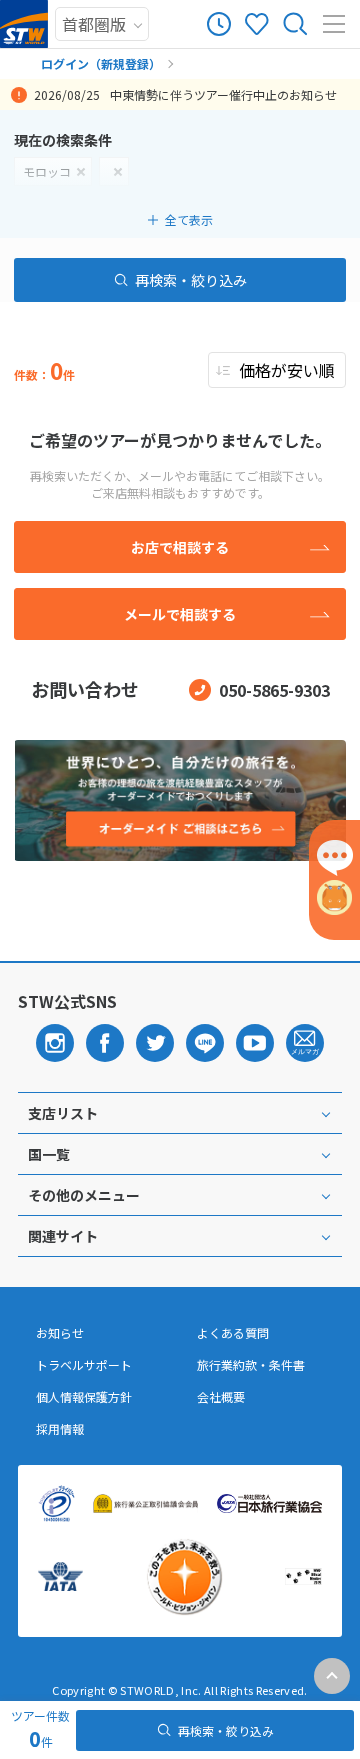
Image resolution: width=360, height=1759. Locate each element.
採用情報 (60, 1429)
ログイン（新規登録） (101, 63)
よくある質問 (233, 1333)
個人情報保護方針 (84, 1397)
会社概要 (221, 1397)
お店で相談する (180, 547)
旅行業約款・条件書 (251, 1365)
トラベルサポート (84, 1365)
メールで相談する (180, 614)
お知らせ (60, 1333)
